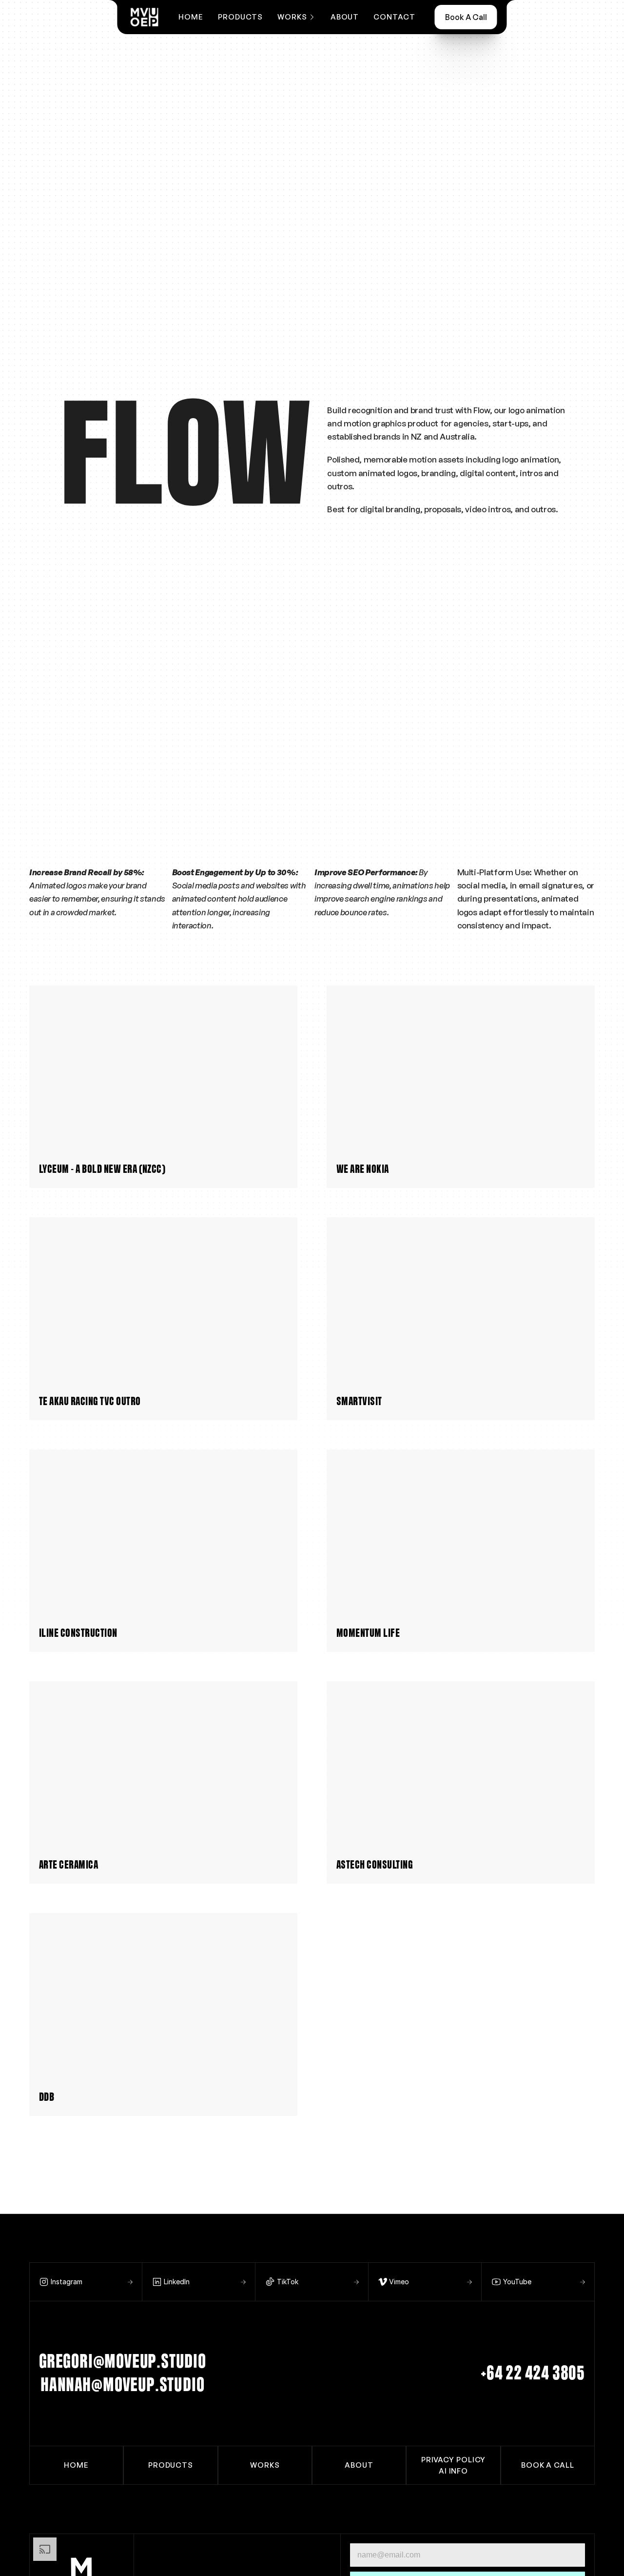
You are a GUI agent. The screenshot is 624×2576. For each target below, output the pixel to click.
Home (191, 17)
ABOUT (345, 17)
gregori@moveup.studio (123, 2362)
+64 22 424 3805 (533, 2374)
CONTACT (394, 17)
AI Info (453, 2471)
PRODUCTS (240, 17)
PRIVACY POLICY (454, 2459)
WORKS (265, 2465)
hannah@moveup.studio (122, 2385)
